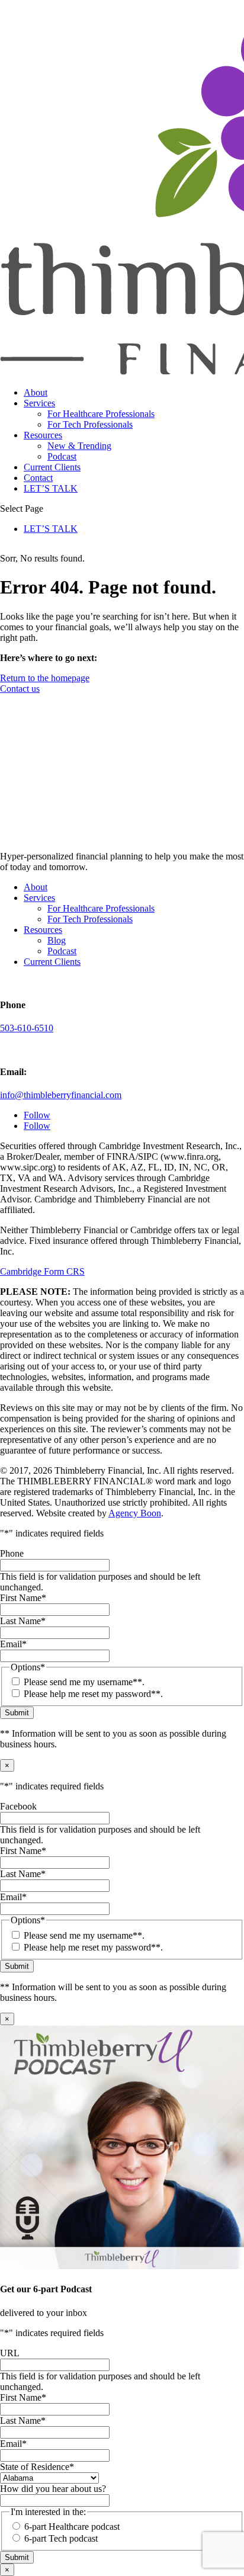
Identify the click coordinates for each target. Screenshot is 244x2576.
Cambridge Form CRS (42, 1271)
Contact (38, 478)
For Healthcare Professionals (101, 414)
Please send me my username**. (84, 1682)
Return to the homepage (45, 678)
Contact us (20, 689)
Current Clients (52, 467)
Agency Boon (135, 1513)
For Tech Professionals (90, 424)
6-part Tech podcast (61, 2538)
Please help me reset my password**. (93, 1694)
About (36, 392)
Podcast (62, 456)
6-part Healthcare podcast (72, 2527)
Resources (43, 435)
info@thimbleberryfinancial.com (61, 1095)
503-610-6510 (27, 1028)
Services (39, 403)
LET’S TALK (51, 488)
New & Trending (79, 446)
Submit (17, 1713)
